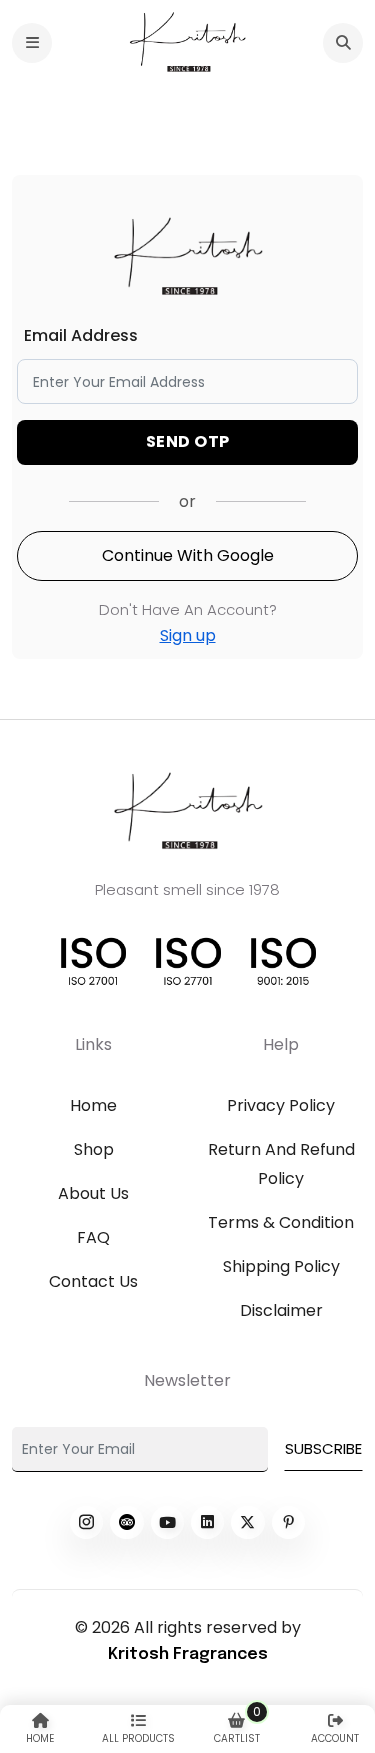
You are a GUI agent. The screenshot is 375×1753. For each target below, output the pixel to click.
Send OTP (188, 441)
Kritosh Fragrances (188, 1654)
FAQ (93, 1237)
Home (93, 1105)
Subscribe (323, 1448)
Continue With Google (188, 555)
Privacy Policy (281, 1105)
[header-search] (343, 43)
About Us (93, 1193)
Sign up (188, 635)
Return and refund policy (281, 1164)
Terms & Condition (281, 1222)
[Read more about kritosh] (86, 1522)
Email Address (81, 335)
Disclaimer (281, 1310)
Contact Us (93, 1281)
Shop (94, 1149)
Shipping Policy (281, 1266)
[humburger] (32, 43)
